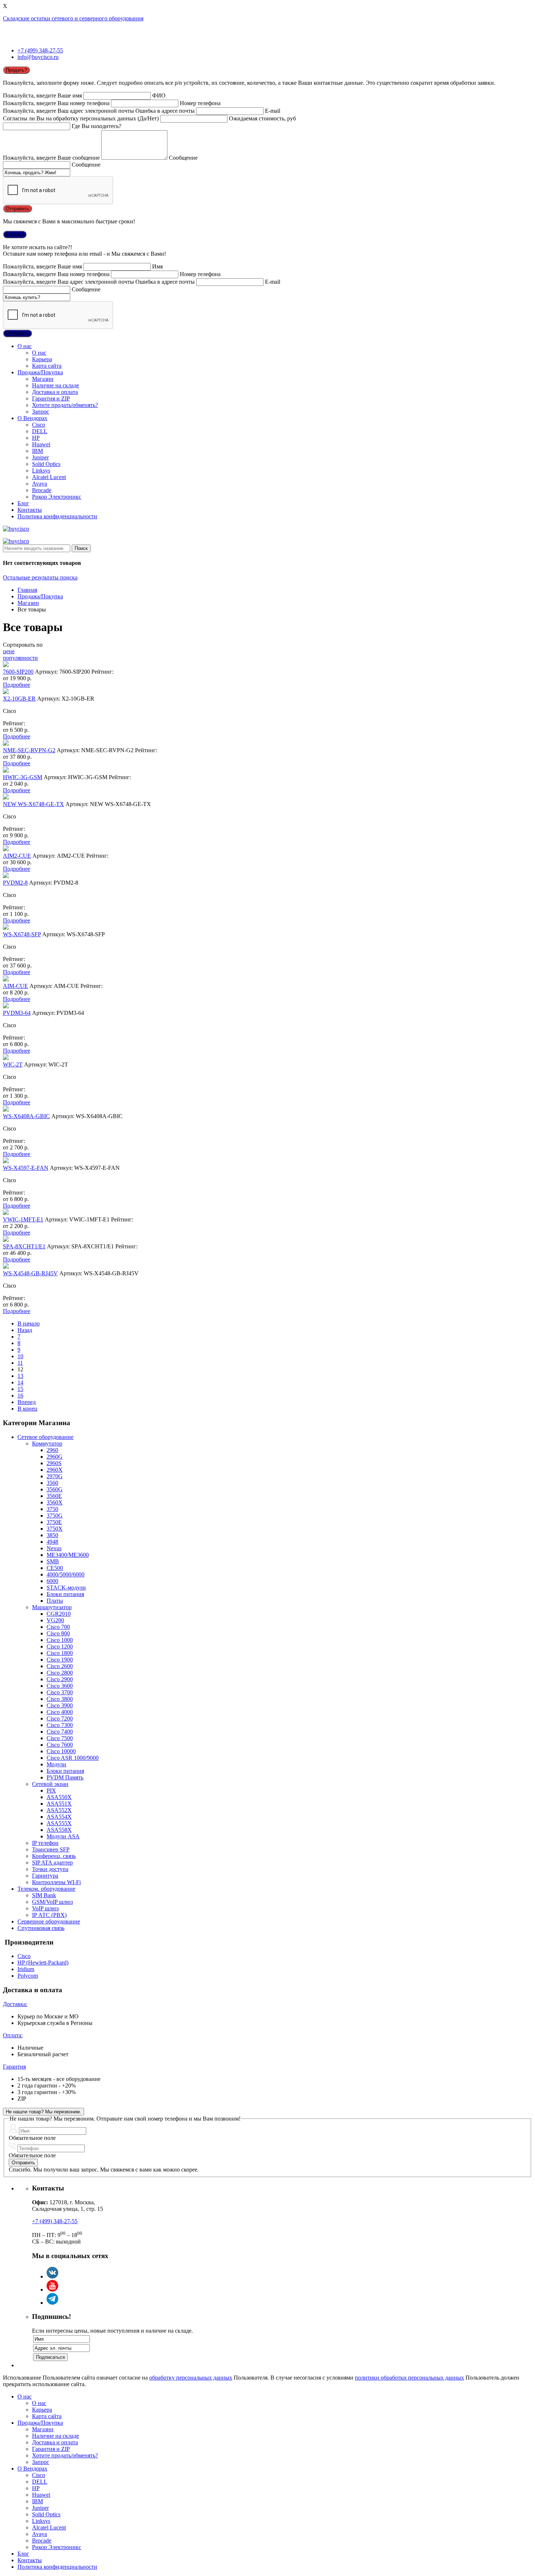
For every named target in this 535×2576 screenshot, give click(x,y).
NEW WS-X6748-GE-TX (33, 804)
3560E (54, 1496)
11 (20, 1363)
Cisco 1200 (60, 1646)
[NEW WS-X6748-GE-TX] (6, 797)
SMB (53, 1561)
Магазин (43, 379)
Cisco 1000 (60, 1640)
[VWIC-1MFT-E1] (6, 1213)
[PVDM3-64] (6, 1006)
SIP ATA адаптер (52, 1863)
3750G (55, 1516)
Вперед (27, 1402)
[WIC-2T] (6, 1058)
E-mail (273, 111)
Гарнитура (45, 1876)
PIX (51, 1791)
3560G (55, 1489)
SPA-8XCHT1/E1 (24, 1246)
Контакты (30, 510)
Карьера (42, 359)
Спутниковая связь (41, 1928)
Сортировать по (23, 645)
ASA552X (59, 1810)
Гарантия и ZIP (51, 398)
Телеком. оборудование (46, 1889)
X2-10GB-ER (19, 699)
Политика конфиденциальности (57, 516)
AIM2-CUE (17, 856)
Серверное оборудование (49, 1921)
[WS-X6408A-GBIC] (6, 1110)
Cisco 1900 (60, 1660)
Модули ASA (63, 1836)
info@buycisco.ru (38, 57)
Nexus (54, 1548)
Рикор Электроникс (57, 497)
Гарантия (14, 2067)
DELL (40, 431)
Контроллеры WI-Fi (56, 1882)
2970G (55, 1476)
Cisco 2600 (60, 1666)
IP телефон (45, 1843)
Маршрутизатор (52, 1607)
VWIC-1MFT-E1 (23, 1219)
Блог (23, 503)
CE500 (55, 1568)
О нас (25, 346)
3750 (52, 1509)
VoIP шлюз (45, 1908)
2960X (55, 1470)
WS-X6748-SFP (22, 934)
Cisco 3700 (60, 1692)
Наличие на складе (56, 385)
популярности (20, 658)
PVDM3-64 (17, 1013)
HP (36, 438)
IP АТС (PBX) (49, 1915)
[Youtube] (52, 2290)
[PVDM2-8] (6, 876)
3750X (55, 1529)
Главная (27, 590)
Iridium (26, 1969)
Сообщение (183, 158)
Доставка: (15, 2004)
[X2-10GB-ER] (6, 692)
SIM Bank (44, 1895)
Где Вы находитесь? (96, 126)
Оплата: (13, 2035)
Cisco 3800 (60, 1699)
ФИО (159, 95)
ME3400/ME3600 (68, 1555)
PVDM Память (65, 1777)
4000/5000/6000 (66, 1574)
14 (20, 1382)
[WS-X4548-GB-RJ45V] (6, 1267)
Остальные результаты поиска (40, 577)
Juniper (40, 457)
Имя (157, 266)
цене (9, 651)
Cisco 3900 (60, 1705)
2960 (52, 1450)
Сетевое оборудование (45, 1437)
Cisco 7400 (60, 1732)
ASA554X (59, 1817)
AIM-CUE (15, 986)
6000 (52, 1581)
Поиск (81, 548)
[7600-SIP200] (6, 665)
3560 (52, 1483)
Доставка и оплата (55, 392)
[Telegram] (52, 2303)
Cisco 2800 (60, 1673)
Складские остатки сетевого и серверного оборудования (73, 18)
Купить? (15, 234)
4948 (52, 1542)
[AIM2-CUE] (6, 849)
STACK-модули (66, 1588)
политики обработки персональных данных (409, 2378)
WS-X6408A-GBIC (26, 1116)
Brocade (42, 490)
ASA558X (59, 1830)
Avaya (39, 484)
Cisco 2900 (60, 1679)
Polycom (28, 1976)
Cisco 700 (58, 1627)
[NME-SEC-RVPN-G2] (6, 744)
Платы (55, 1601)
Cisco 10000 (61, 1751)
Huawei (41, 444)
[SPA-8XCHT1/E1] (6, 1240)
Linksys (41, 470)
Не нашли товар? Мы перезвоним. (43, 2112)
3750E (54, 1522)
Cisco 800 (58, 1633)
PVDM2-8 (15, 883)
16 (20, 1395)
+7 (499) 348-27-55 (40, 50)
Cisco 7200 (60, 1718)
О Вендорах (32, 418)
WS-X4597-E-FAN (26, 1168)
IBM (37, 451)
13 (20, 1376)
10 (20, 1356)
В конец (27, 1409)
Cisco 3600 (60, 1686)
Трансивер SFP (51, 1849)
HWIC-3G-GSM (23, 777)
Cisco (39, 425)
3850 (52, 1535)
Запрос (41, 412)
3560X (55, 1502)
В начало (29, 1323)
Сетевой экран (50, 1784)
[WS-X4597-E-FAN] (6, 1161)
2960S (54, 1463)
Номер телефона (200, 103)
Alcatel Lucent (49, 477)
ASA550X (59, 1797)
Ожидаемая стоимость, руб (262, 118)
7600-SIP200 (18, 672)
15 (20, 1389)
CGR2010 (59, 1614)
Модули (56, 1764)
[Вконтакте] (52, 2276)
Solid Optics (46, 464)
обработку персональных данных (191, 2378)
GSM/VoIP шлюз (52, 1902)
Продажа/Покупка (40, 372)
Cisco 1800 (60, 1653)
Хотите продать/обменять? (65, 405)
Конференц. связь (54, 1856)
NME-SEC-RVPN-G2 (29, 750)
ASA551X (59, 1804)
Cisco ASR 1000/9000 (73, 1758)
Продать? (16, 70)
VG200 (55, 1620)
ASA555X (59, 1823)
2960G (55, 1457)
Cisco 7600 (60, 1745)
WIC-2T (13, 1064)
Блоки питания (65, 1594)
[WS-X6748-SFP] (6, 928)
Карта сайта (47, 366)
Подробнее (17, 685)
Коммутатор (47, 1443)
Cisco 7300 (60, 1725)
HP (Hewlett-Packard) (43, 1963)
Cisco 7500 (60, 1738)
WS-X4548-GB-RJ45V (30, 1273)
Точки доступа (50, 1869)
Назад (25, 1330)
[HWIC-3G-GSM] (6, 771)
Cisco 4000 (60, 1712)
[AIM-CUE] (6, 979)
